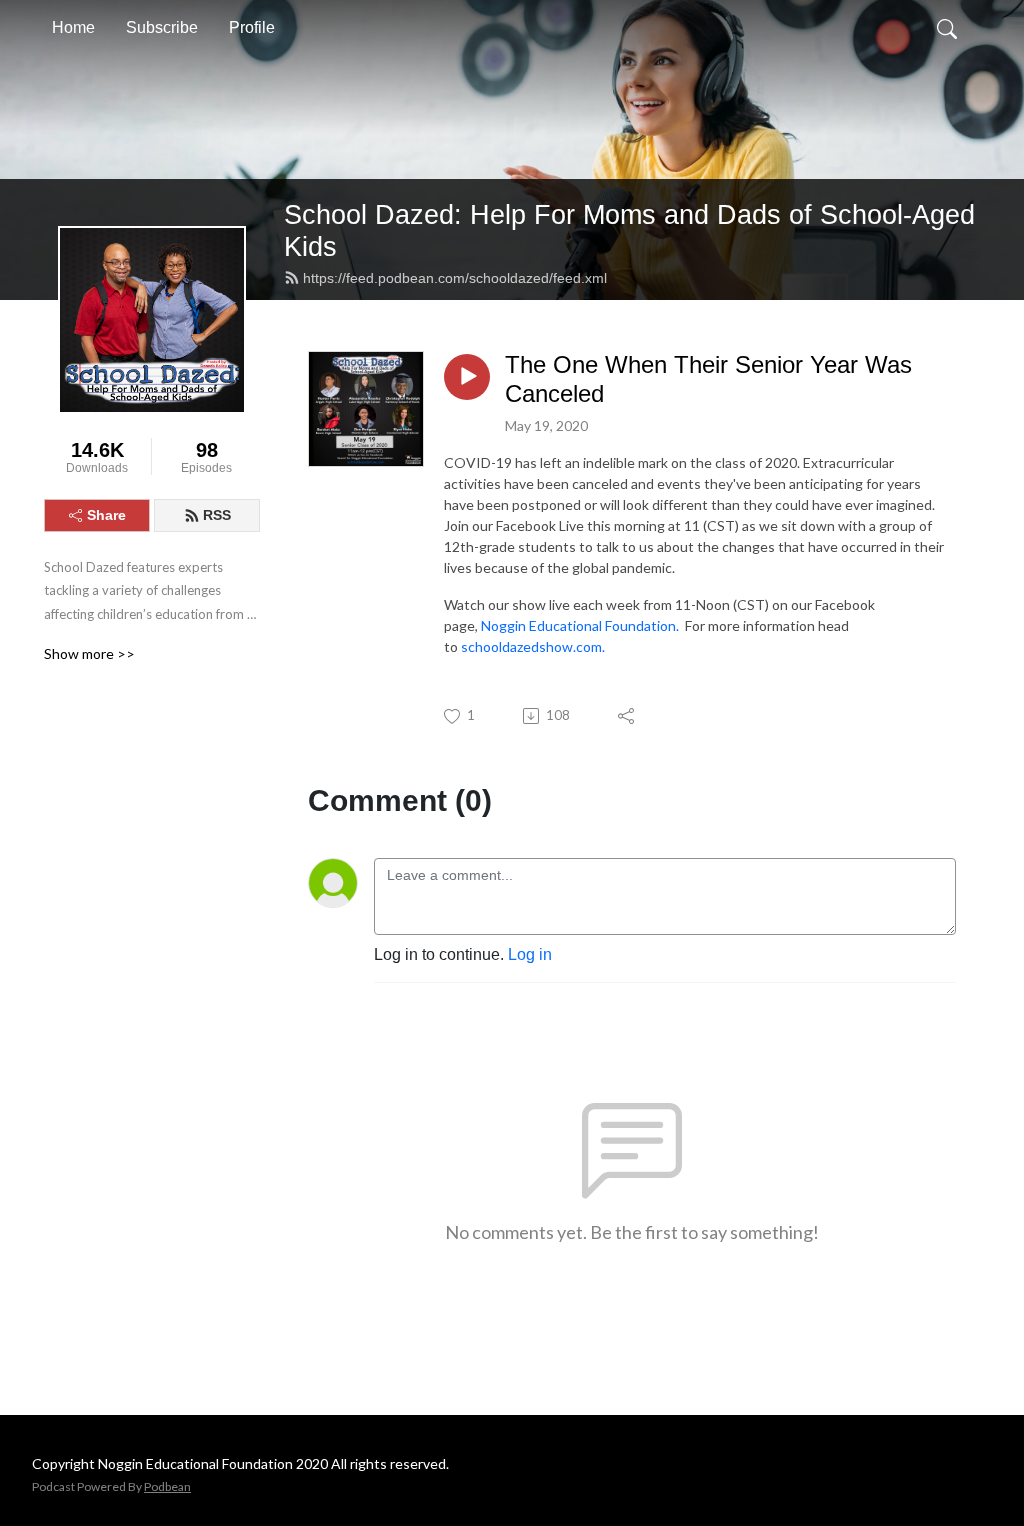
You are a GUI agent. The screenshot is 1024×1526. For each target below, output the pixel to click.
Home (73, 27)
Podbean (167, 1486)
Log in (530, 954)
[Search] (947, 28)
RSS (217, 515)
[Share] (627, 716)
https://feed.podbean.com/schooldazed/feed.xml (455, 278)
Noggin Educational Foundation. (580, 625)
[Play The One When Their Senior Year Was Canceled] (467, 377)
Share (106, 515)
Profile (252, 27)
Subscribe (162, 27)
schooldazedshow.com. (533, 646)
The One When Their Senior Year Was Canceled (708, 379)
